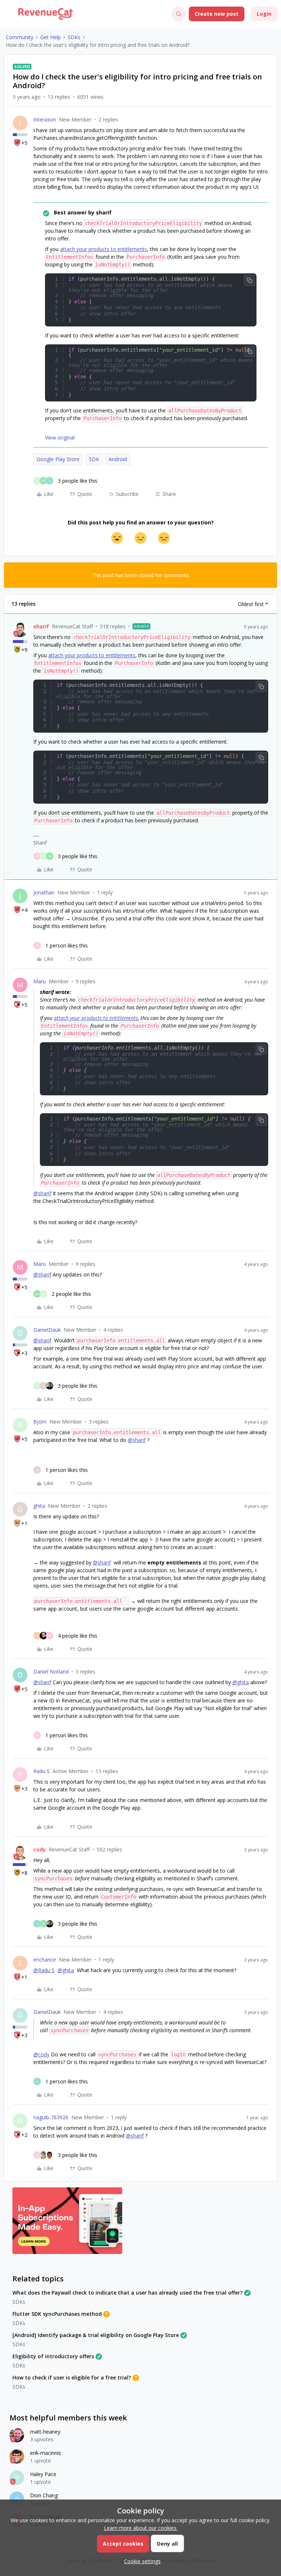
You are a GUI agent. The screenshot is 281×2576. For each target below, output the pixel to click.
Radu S (42, 1771)
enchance (45, 1960)
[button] (8, 15)
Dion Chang (44, 2495)
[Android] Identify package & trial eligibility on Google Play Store (96, 2335)
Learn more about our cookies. (141, 2528)
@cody (41, 2054)
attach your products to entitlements (104, 249)
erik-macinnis (46, 2453)
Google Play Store (58, 459)
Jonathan (44, 892)
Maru (40, 981)
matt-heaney (45, 2432)
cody (40, 1849)
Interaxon (45, 119)
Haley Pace (43, 2474)
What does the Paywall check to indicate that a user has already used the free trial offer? (128, 2293)
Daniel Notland (51, 1672)
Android (118, 459)
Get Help (50, 37)
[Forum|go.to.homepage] (46, 14)
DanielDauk (47, 1330)
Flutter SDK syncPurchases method (57, 2314)
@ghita (241, 1682)
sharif (41, 626)
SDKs (74, 37)
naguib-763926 (51, 2117)
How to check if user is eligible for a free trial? (72, 2377)
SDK (94, 459)
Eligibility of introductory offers (53, 2356)
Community (20, 37)
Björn (40, 1422)
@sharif (42, 1193)
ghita (39, 1506)
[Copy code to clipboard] (250, 280)
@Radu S (44, 1970)
